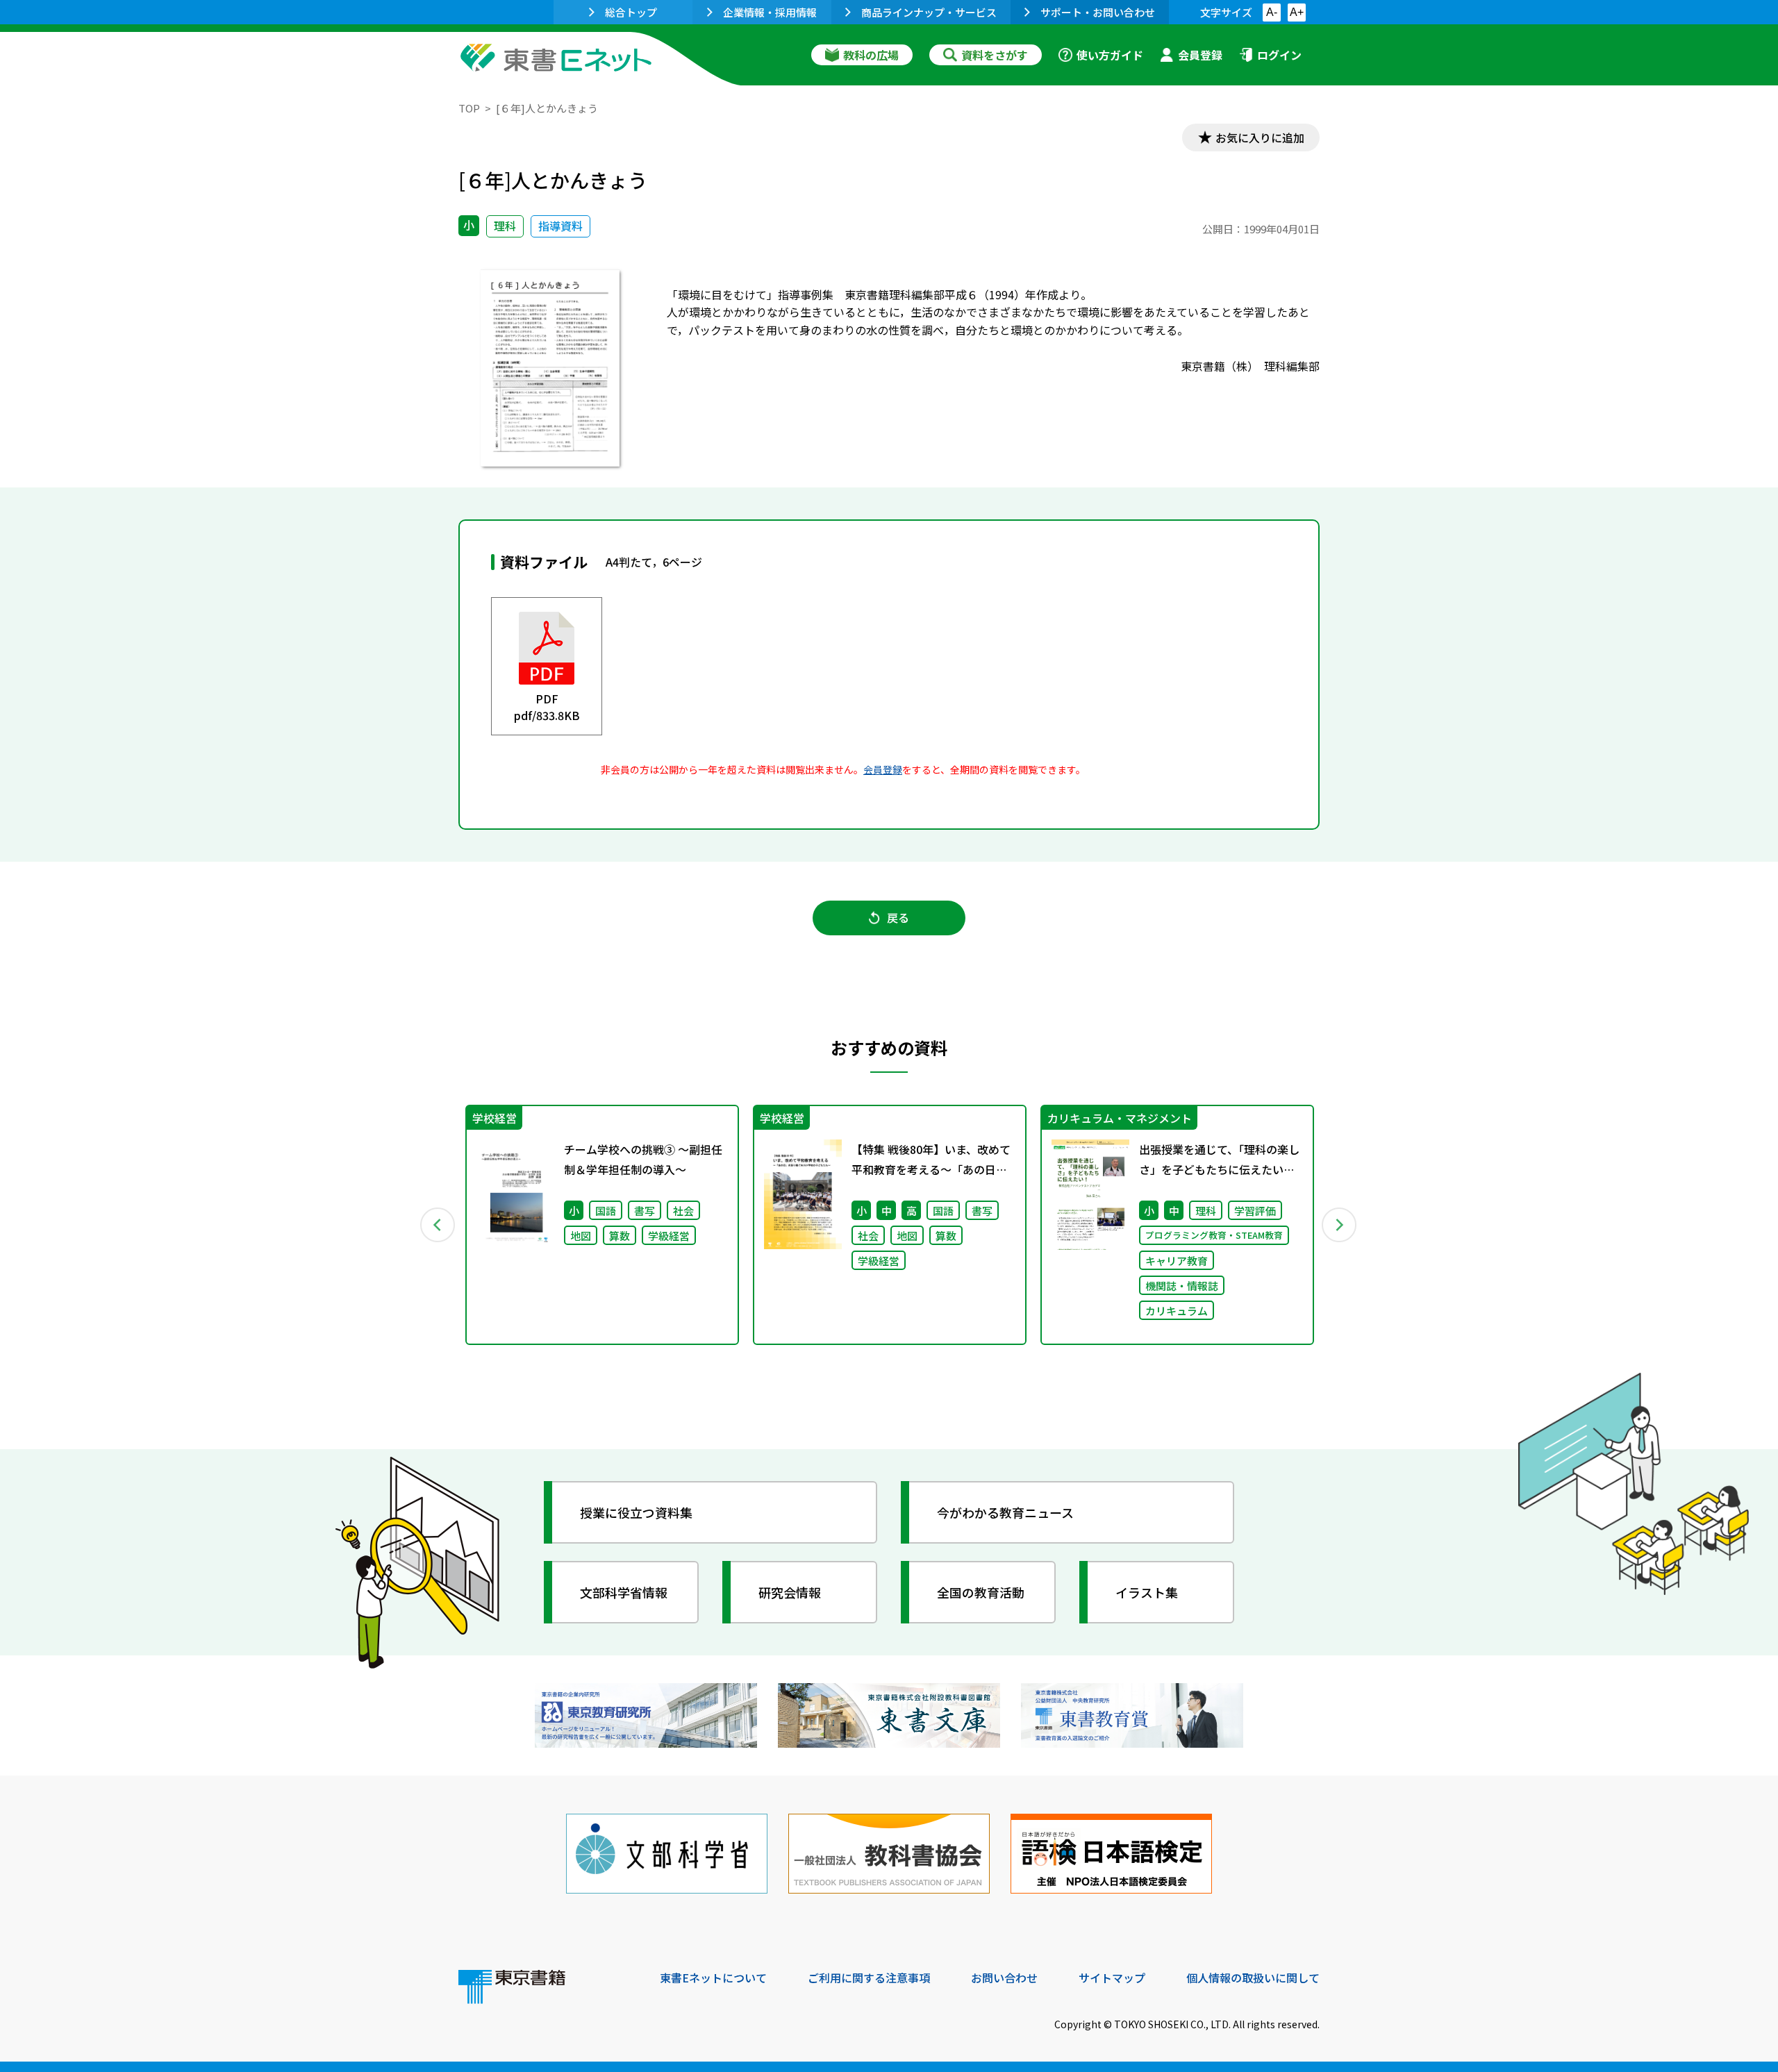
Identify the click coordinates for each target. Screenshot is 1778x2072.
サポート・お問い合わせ (1098, 12)
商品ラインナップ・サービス (929, 12)
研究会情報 (790, 1592)
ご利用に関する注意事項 (869, 1978)
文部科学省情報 (624, 1592)
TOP (469, 108)
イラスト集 (1147, 1592)
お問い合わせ (1004, 1978)
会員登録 (1200, 55)
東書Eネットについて (713, 1978)
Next (1340, 1225)
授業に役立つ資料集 (636, 1512)
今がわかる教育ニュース (1005, 1512)
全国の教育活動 (981, 1592)
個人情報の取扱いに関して (1253, 1978)
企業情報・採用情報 (770, 12)
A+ (1297, 12)
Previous (438, 1225)
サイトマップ (1112, 1978)
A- (1272, 12)
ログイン (1279, 55)
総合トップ (631, 12)
